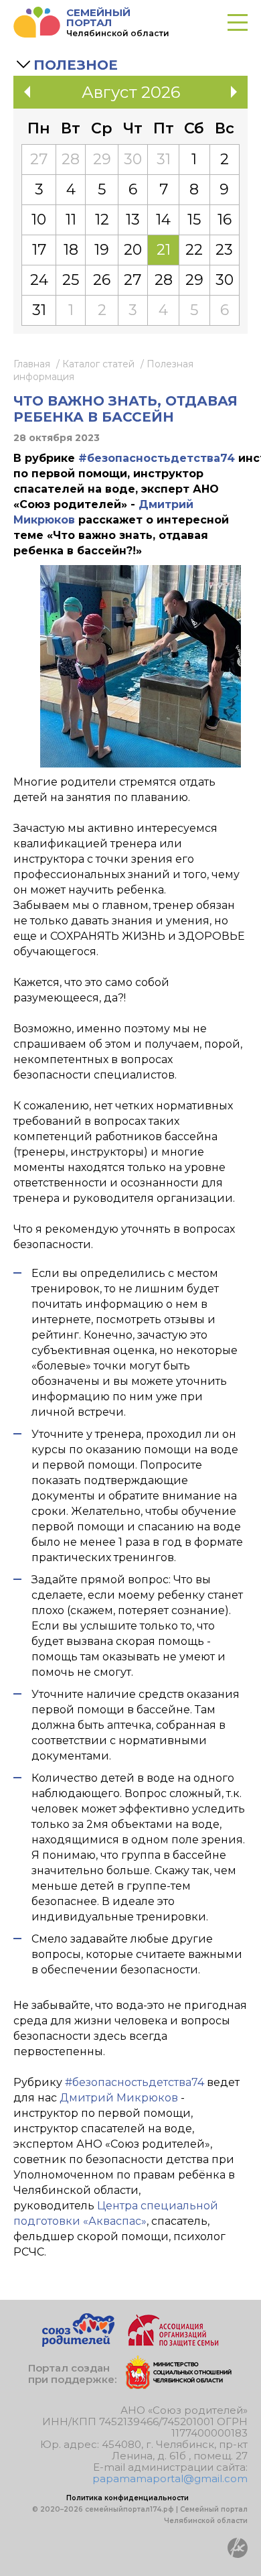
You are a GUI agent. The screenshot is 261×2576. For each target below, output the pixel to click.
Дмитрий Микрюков (119, 2098)
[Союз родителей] (78, 2343)
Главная (32, 364)
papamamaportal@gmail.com (170, 2478)
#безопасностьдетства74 (157, 458)
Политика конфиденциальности (127, 2498)
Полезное (76, 65)
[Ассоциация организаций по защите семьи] (173, 2343)
